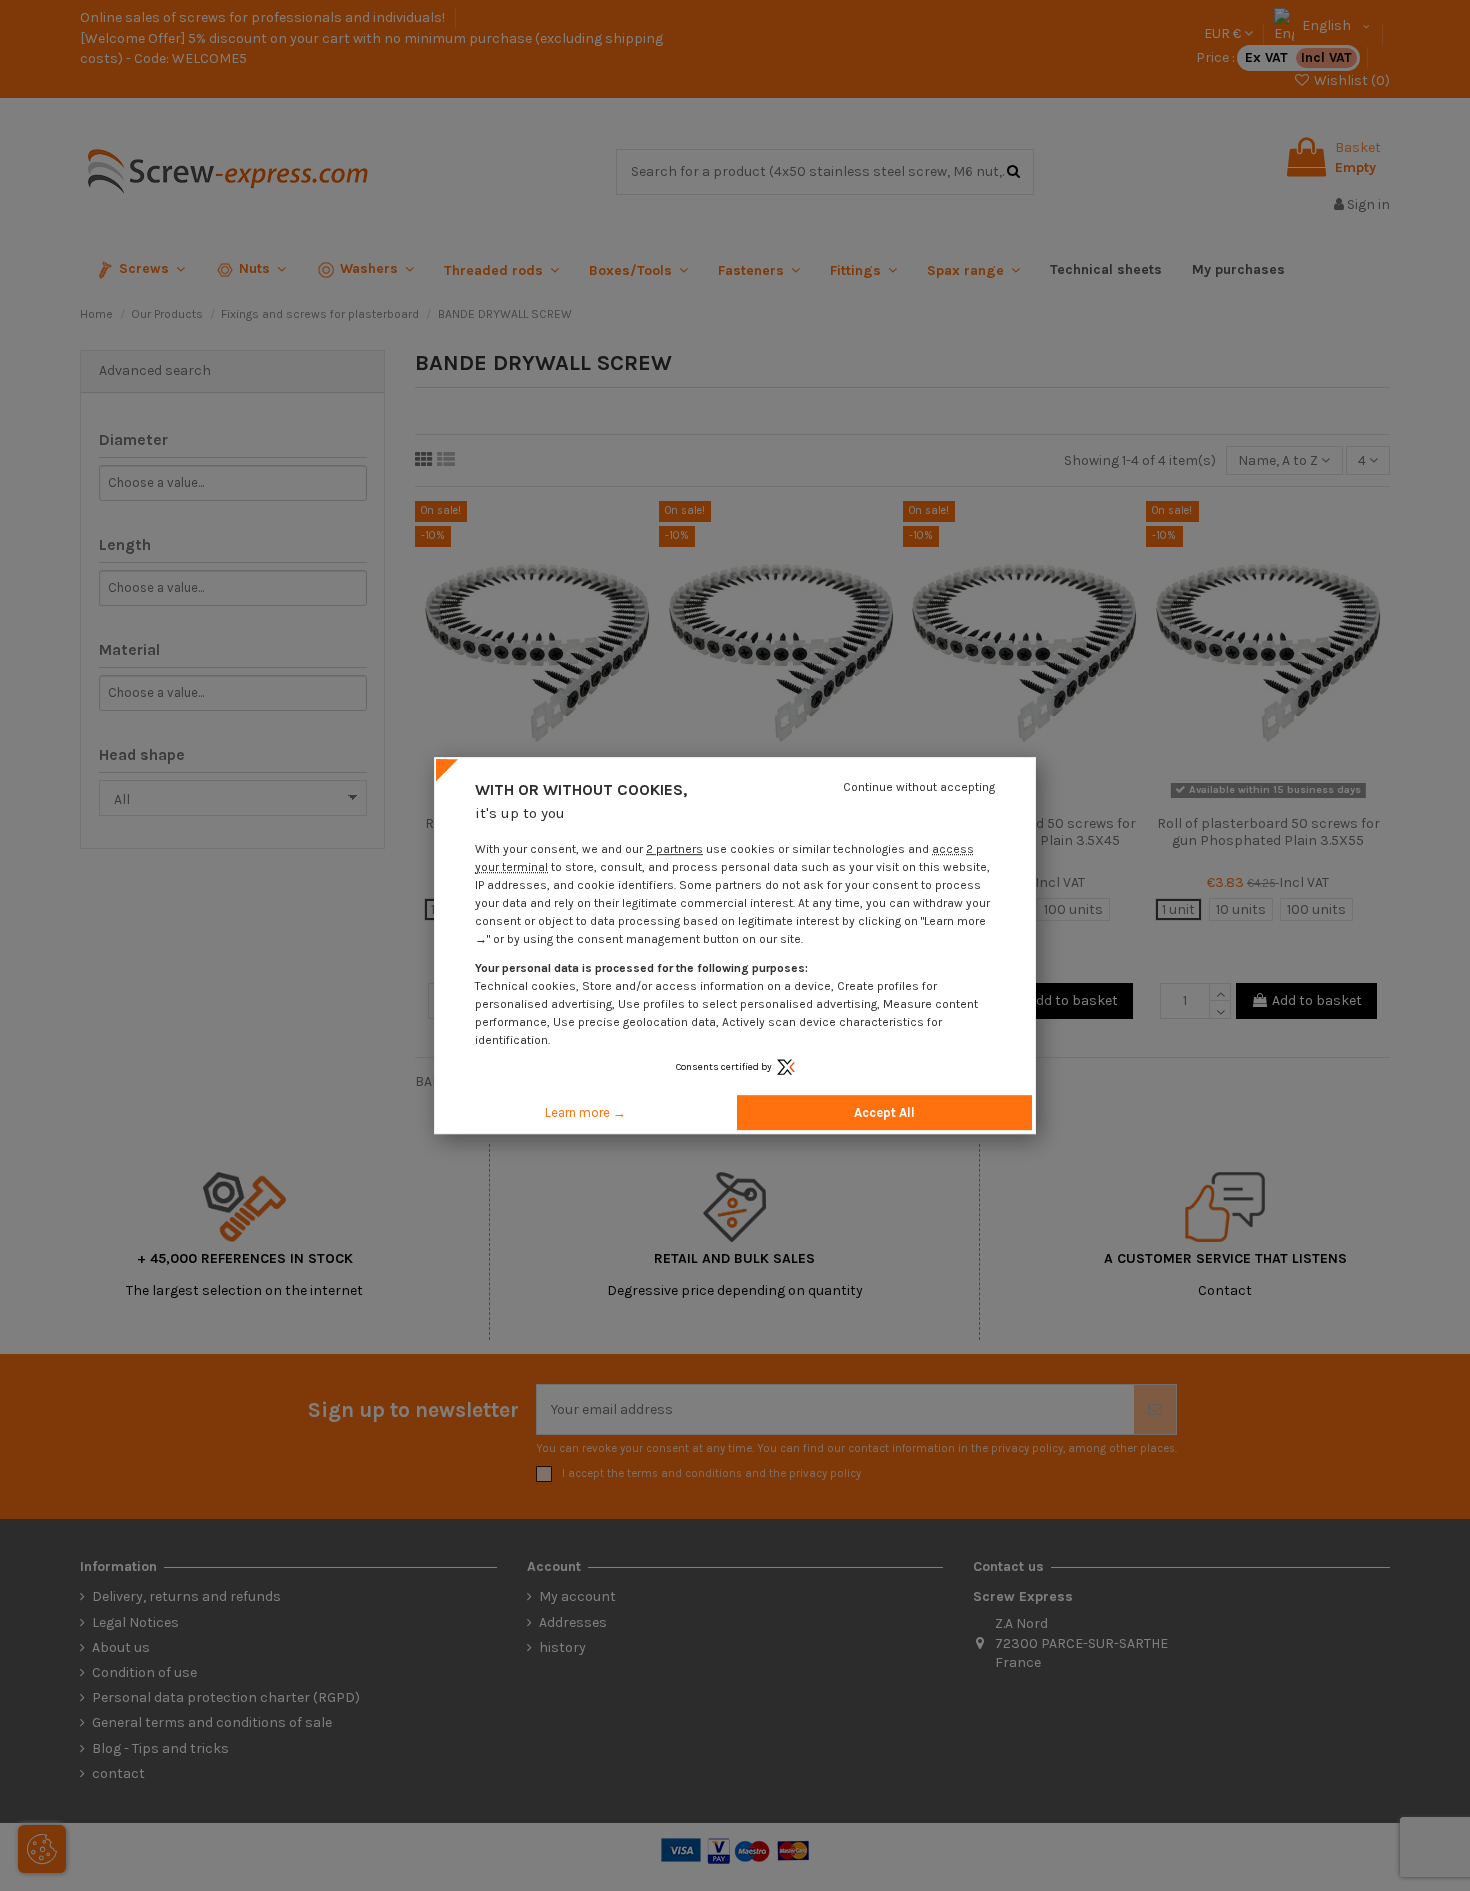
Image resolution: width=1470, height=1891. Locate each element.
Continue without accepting (919, 787)
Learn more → (585, 1112)
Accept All (884, 1112)
